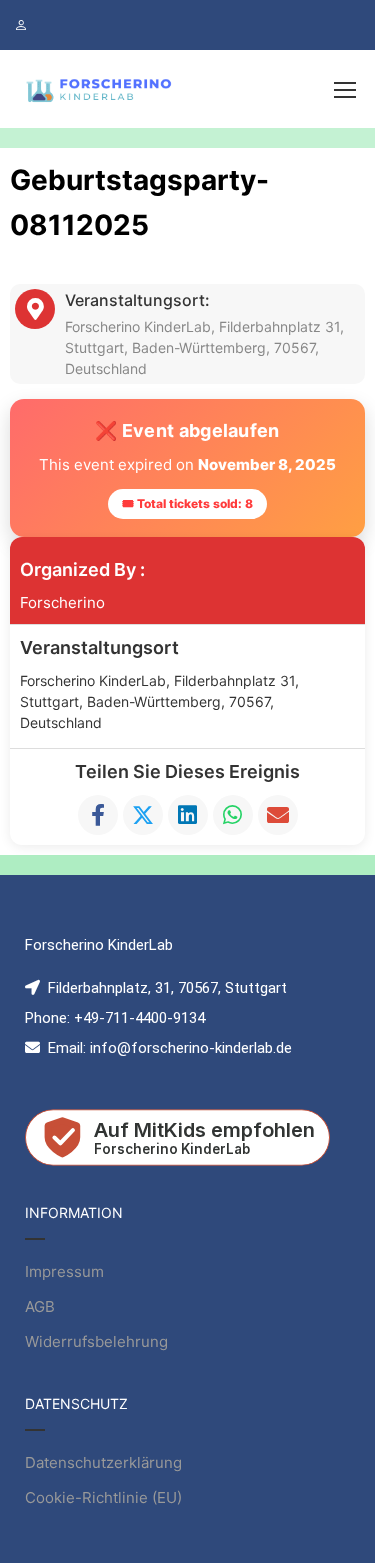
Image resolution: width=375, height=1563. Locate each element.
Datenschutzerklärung (103, 1462)
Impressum (64, 1271)
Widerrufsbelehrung (96, 1341)
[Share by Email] (278, 815)
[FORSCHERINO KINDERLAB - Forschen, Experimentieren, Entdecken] (100, 89)
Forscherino (62, 602)
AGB (40, 1306)
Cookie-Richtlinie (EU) (103, 1497)
